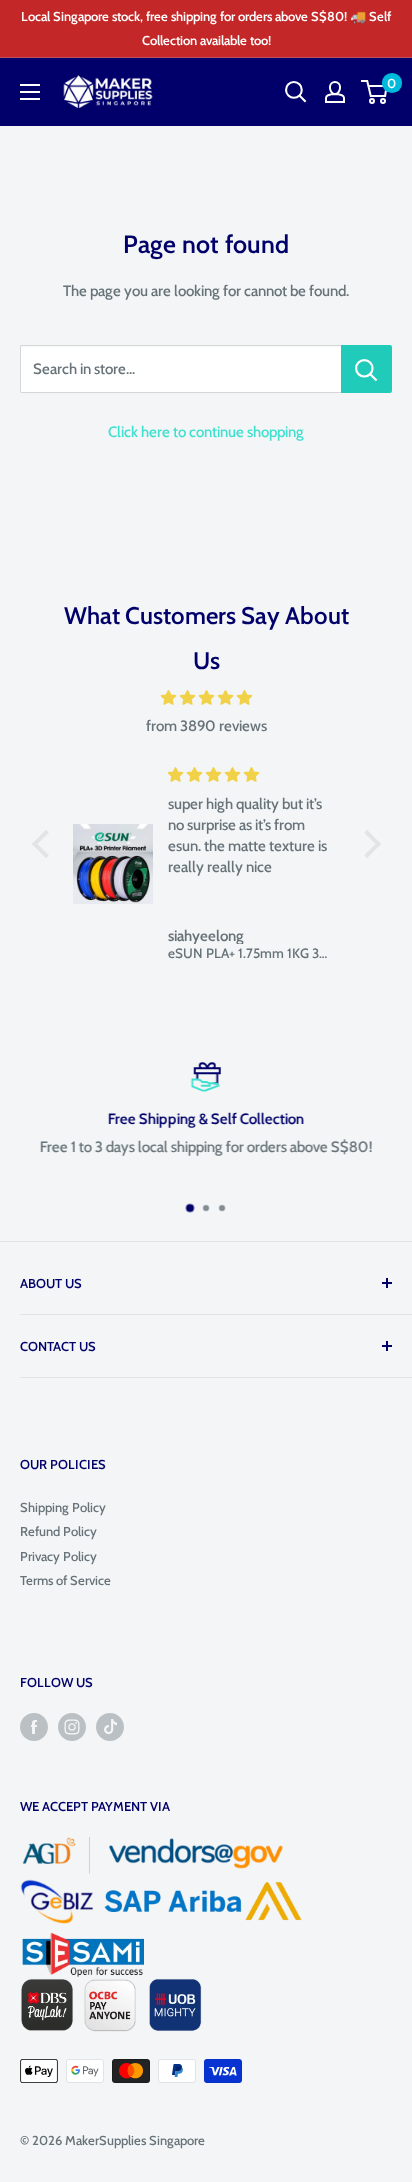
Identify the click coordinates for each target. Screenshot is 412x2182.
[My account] (335, 92)
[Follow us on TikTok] (110, 1727)
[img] (206, 698)
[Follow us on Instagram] (72, 1727)
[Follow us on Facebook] (34, 1727)
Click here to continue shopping (206, 432)
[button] (45, 844)
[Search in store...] (366, 369)
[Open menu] (30, 92)
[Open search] (296, 92)
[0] (375, 92)
